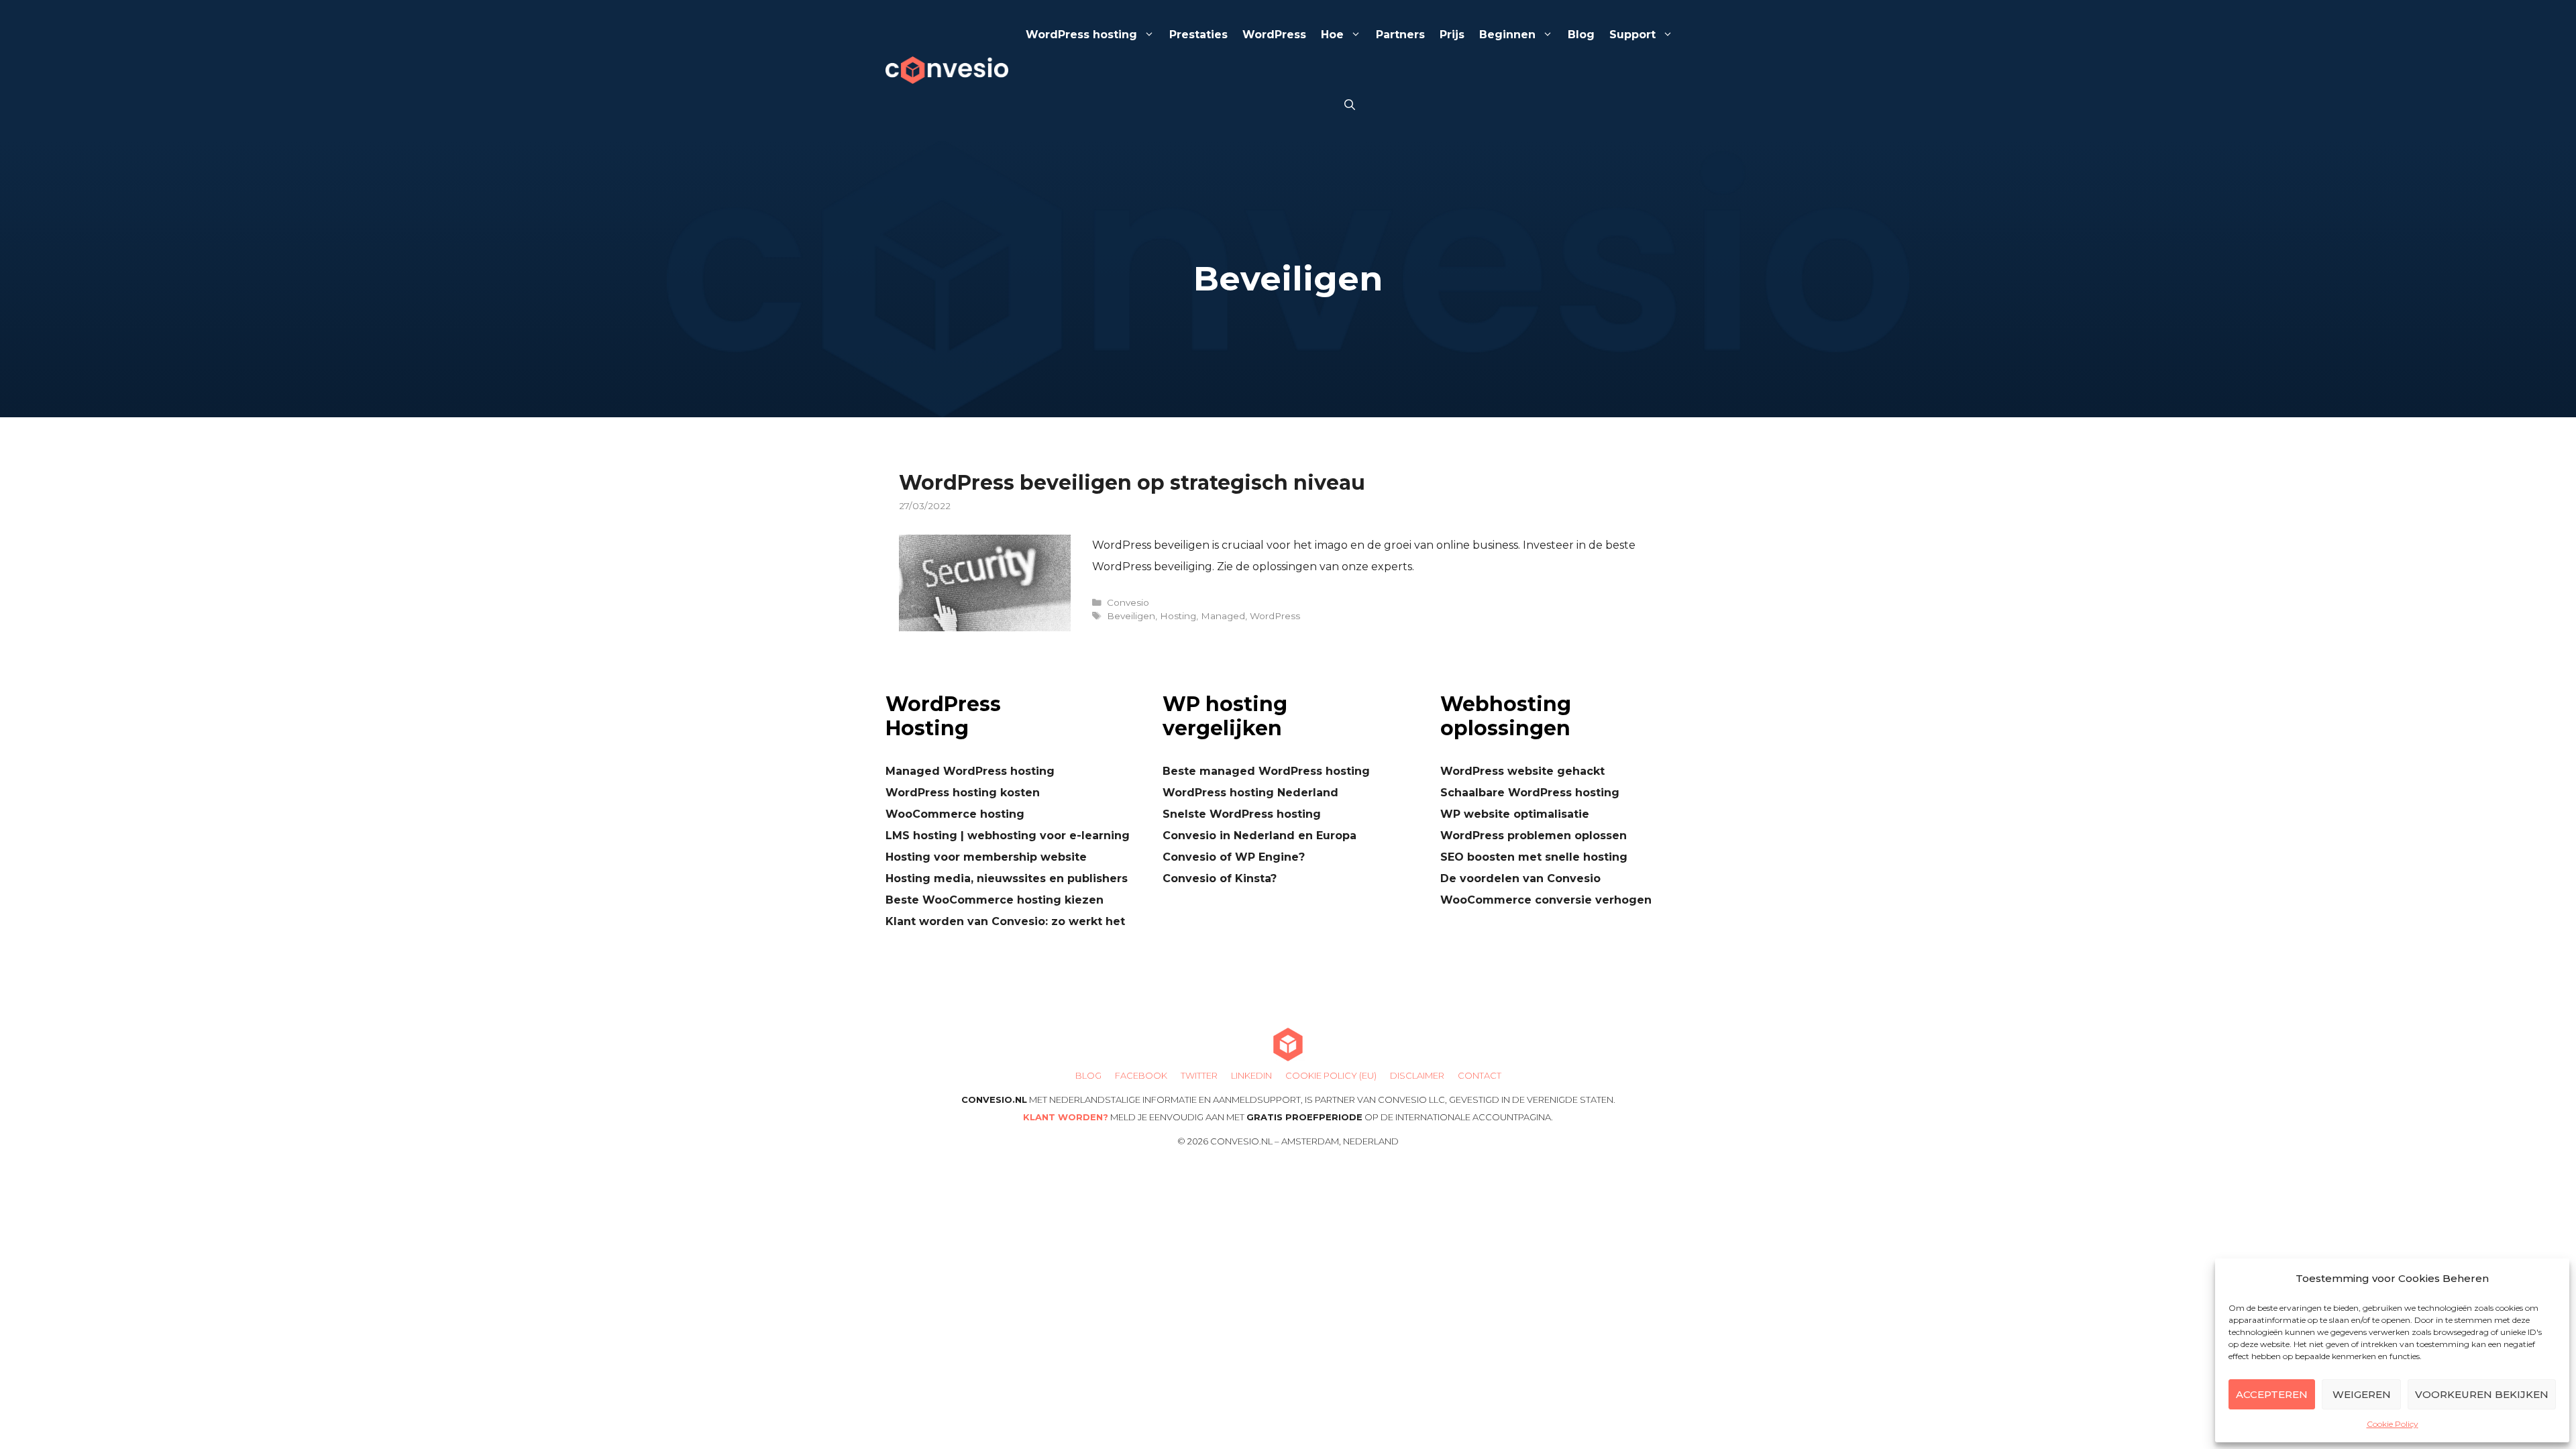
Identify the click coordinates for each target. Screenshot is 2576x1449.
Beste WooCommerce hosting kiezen (995, 900)
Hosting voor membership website (986, 857)
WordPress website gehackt (1522, 771)
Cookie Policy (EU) (1331, 1075)
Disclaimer (1417, 1075)
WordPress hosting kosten (963, 793)
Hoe (1332, 35)
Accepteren (2272, 1394)
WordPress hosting (1081, 35)
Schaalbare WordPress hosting (1530, 793)
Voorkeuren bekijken (2482, 1394)
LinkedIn (1251, 1075)
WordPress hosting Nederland (1250, 793)
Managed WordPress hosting (970, 771)
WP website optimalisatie (1515, 814)
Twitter (1199, 1075)
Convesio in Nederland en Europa (1259, 836)
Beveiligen (1131, 616)
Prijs (1452, 35)
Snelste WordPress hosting (1242, 814)
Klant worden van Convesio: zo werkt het (1005, 921)
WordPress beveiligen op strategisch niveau (1132, 483)
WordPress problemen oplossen (1534, 836)
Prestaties (1198, 35)
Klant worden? (1066, 1117)
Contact (1480, 1075)
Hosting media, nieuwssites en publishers (1007, 878)
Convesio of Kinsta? (1220, 878)
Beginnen (1507, 35)
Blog (1581, 35)
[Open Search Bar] (1350, 106)
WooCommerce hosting (955, 814)
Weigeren (2362, 1394)
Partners (1400, 35)
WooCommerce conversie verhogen (1546, 900)
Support (1632, 35)
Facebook (1141, 1075)
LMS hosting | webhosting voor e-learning (1008, 836)
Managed (1223, 616)
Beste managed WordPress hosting (1266, 771)
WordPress (1274, 35)
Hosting (1178, 616)
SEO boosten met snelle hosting (1534, 857)
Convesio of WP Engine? (1234, 857)
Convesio (1128, 602)
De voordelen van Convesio (1520, 878)
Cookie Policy (2393, 1424)
